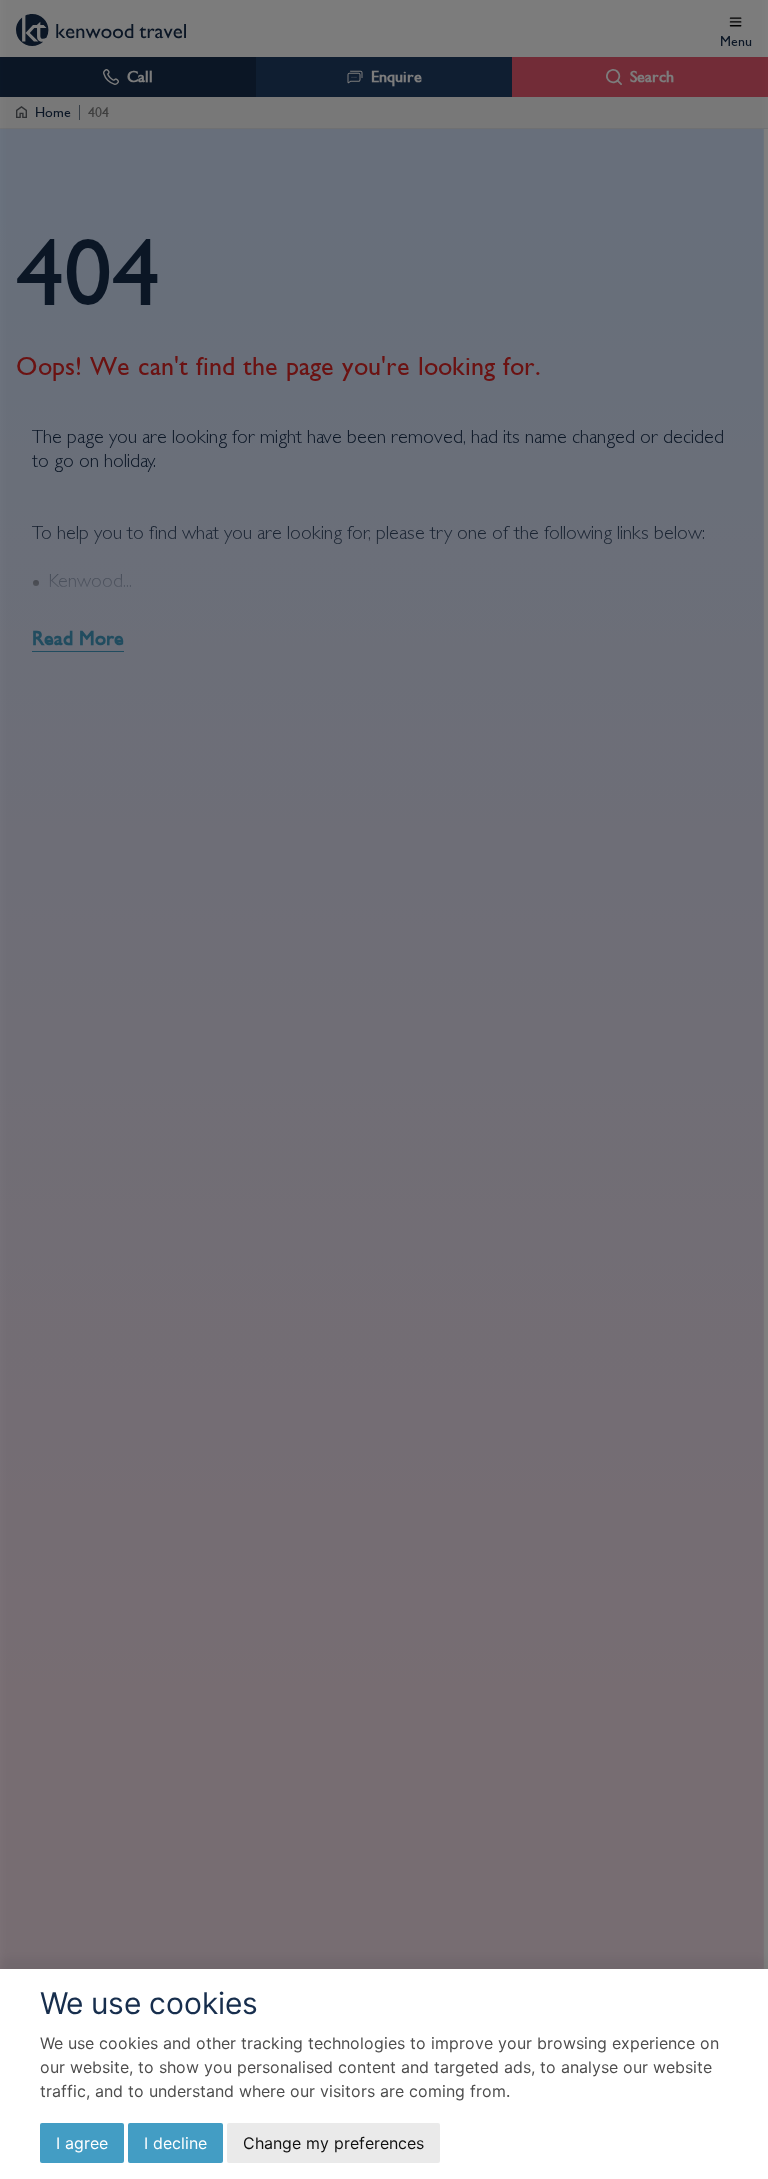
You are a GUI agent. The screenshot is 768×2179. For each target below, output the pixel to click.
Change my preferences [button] (333, 2143)
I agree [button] (82, 2143)
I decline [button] (175, 2143)
